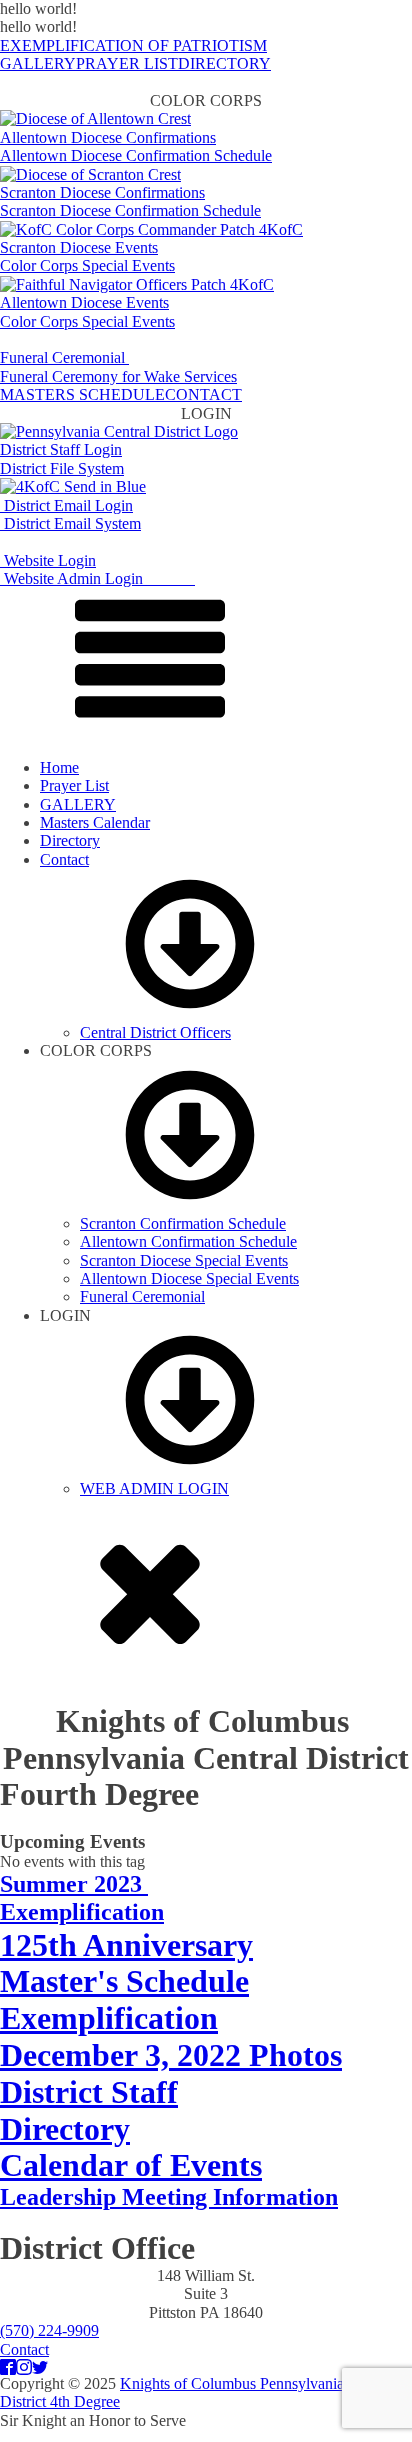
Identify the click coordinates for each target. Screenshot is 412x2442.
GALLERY (38, 63)
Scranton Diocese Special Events (184, 1260)
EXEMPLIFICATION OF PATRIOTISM (133, 45)
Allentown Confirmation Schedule (188, 1241)
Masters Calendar (95, 822)
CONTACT (203, 394)
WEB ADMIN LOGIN (154, 1488)
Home (59, 767)
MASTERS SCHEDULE (82, 394)
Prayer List (74, 785)
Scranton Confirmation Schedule (183, 1223)
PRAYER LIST (127, 63)
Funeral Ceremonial (142, 1296)
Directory (70, 840)
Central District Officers (155, 1032)
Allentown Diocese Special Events (189, 1278)
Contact (64, 859)
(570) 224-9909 (49, 2330)
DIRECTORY (224, 63)
